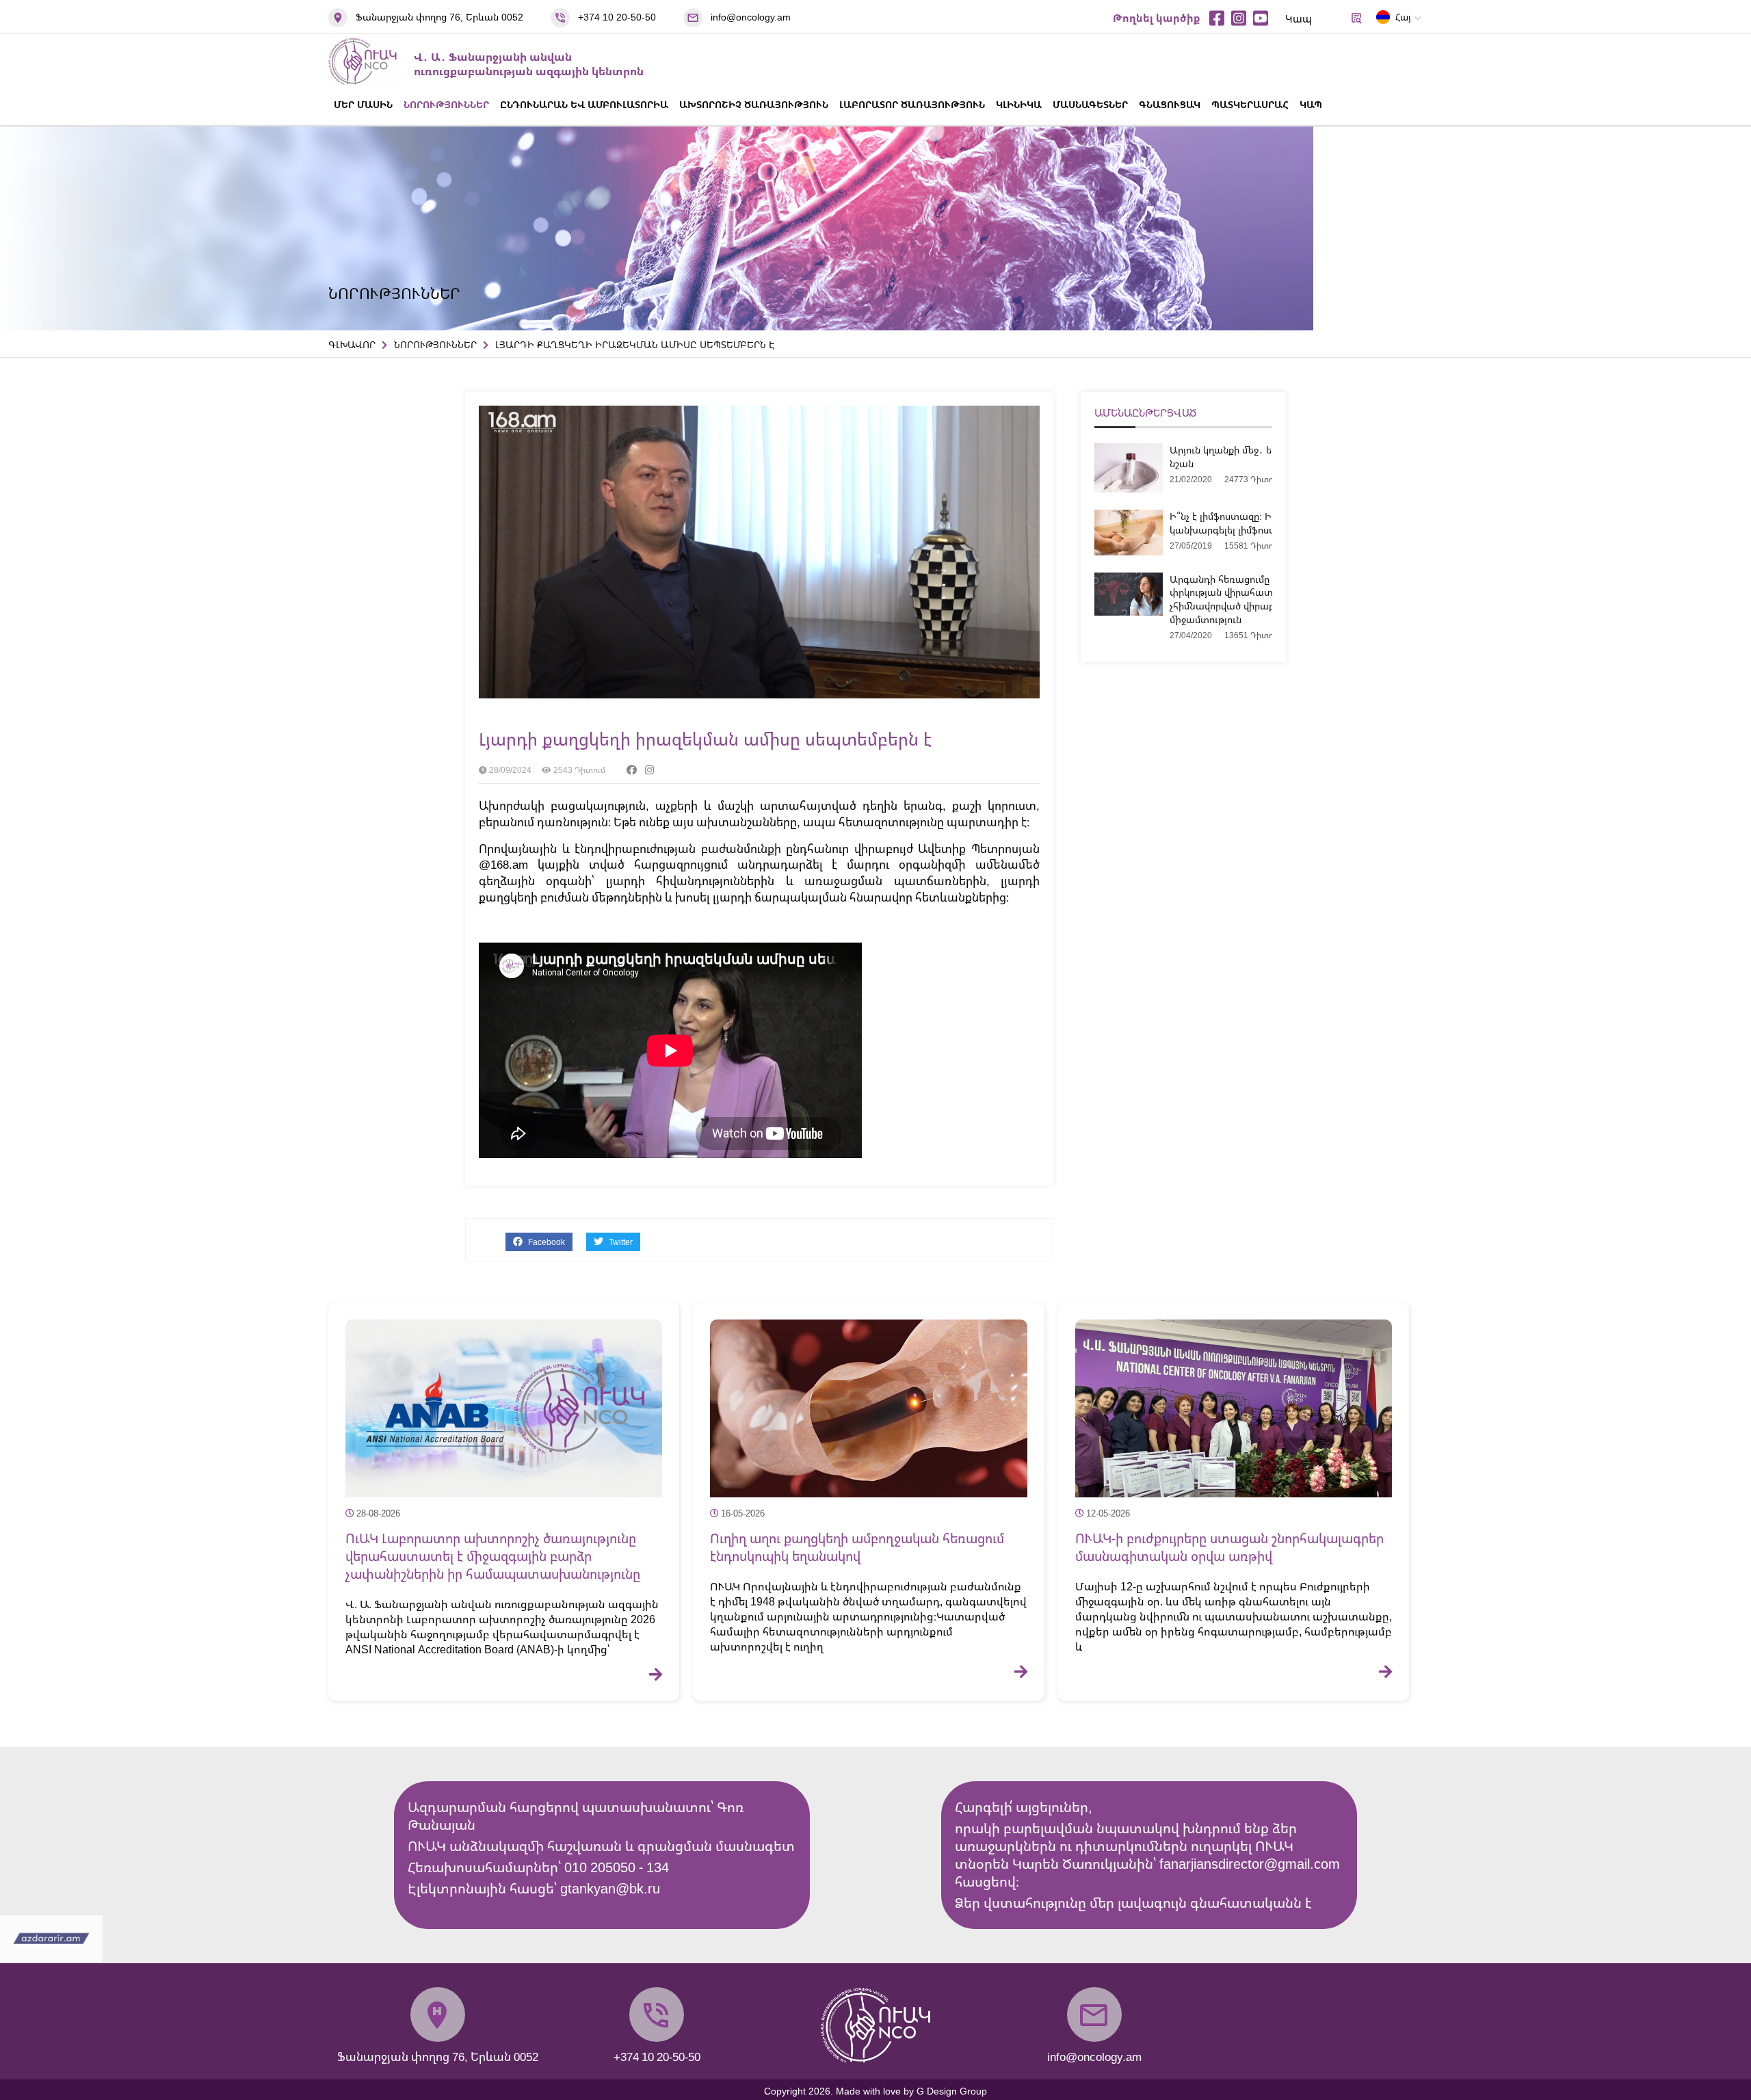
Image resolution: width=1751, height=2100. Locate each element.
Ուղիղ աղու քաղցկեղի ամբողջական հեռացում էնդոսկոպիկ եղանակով (857, 1547)
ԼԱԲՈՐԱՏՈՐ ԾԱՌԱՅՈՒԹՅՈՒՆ (912, 104)
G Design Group (952, 2091)
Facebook (545, 1242)
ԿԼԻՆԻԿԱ (1019, 104)
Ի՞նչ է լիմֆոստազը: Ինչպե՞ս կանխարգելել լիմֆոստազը (1235, 523)
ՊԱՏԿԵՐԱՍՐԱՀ (1250, 104)
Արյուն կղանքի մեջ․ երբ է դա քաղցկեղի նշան (1264, 457)
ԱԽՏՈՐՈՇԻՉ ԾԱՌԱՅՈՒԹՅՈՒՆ (754, 104)
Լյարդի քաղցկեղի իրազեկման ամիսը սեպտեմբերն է (705, 739)
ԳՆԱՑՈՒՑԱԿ (1170, 104)
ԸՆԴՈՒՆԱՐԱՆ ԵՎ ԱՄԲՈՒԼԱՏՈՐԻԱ (584, 104)
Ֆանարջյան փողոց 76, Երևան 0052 (439, 17)
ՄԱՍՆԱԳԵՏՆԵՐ (1090, 104)
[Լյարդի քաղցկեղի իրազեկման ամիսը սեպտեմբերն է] (759, 694)
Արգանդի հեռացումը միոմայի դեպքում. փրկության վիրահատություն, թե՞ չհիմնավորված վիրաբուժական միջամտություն (1264, 599)
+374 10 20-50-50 (617, 17)
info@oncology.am (751, 17)
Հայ (1403, 17)
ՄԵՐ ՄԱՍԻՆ (363, 104)
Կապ (1299, 18)
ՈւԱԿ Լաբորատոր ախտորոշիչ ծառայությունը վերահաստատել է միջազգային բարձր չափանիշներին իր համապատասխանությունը (493, 1556)
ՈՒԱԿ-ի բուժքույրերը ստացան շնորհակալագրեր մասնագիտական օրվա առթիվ (1229, 1547)
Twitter (620, 1242)
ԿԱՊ (1311, 104)
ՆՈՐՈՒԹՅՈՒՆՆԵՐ (446, 104)
